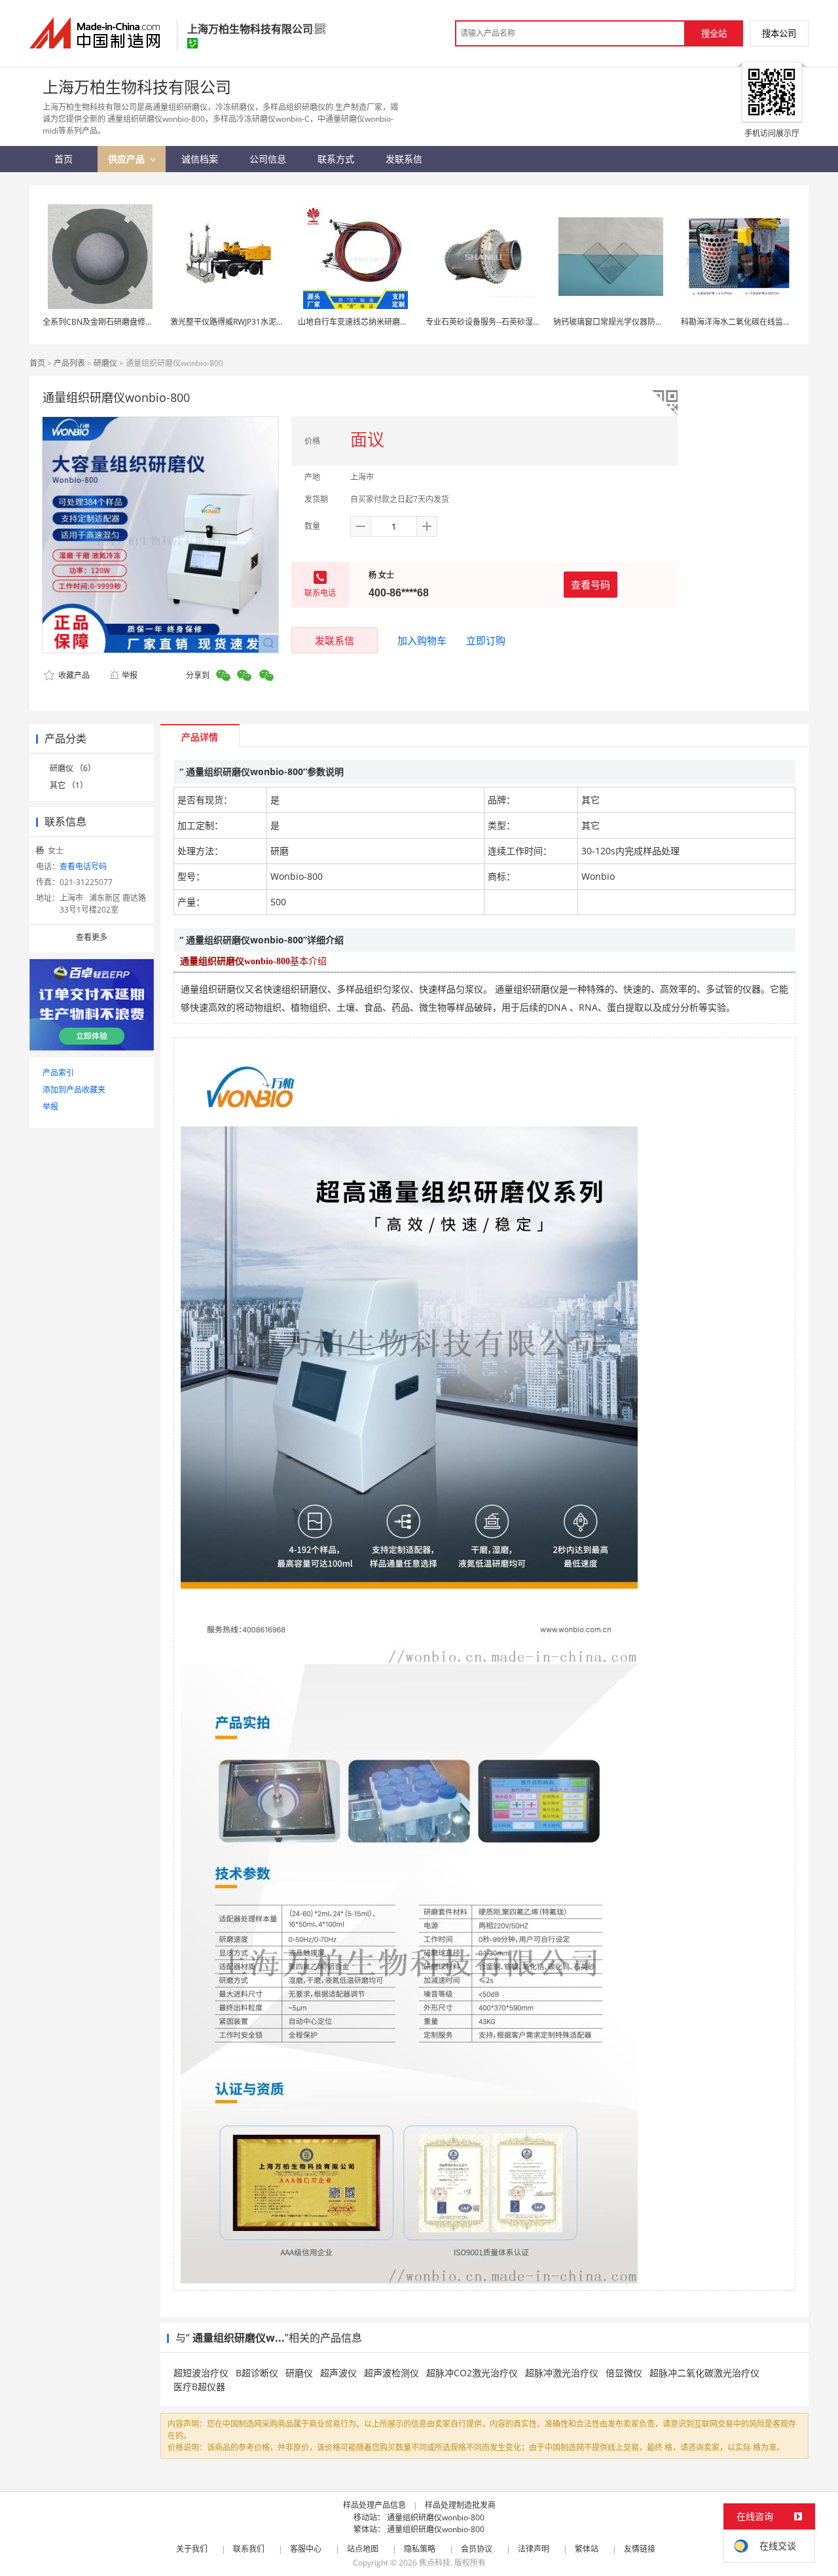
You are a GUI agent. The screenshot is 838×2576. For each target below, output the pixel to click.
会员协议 (477, 2549)
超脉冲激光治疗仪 (562, 2373)
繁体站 (587, 2549)
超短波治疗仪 (201, 2373)
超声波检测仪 (392, 2373)
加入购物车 (422, 640)
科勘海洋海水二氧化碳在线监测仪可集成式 (756, 322)
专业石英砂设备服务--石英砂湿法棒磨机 (495, 322)
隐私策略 (420, 2549)
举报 (130, 675)
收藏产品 (73, 675)
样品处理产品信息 (374, 2505)
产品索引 (58, 1073)
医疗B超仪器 (199, 2386)
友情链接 (640, 2549)
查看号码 (591, 585)
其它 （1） (69, 785)
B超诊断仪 (257, 2373)
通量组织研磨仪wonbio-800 (436, 2517)
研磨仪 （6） (73, 768)
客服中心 (306, 2549)
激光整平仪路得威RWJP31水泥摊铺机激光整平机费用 (263, 322)
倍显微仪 (624, 2373)
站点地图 (363, 2549)
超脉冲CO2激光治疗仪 (472, 2373)
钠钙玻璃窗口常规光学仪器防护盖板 (616, 322)
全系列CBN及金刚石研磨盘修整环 (102, 322)
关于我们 (192, 2549)
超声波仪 (338, 2373)
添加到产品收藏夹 (74, 1090)
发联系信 (335, 640)
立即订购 (486, 640)
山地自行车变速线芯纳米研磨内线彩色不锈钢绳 (380, 322)
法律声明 (534, 2549)
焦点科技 (435, 2563)
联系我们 (249, 2549)
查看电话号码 (83, 866)
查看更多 (92, 937)
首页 (37, 363)
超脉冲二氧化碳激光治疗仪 (704, 2373)
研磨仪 (105, 363)
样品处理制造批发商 (460, 2505)
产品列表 (69, 363)
